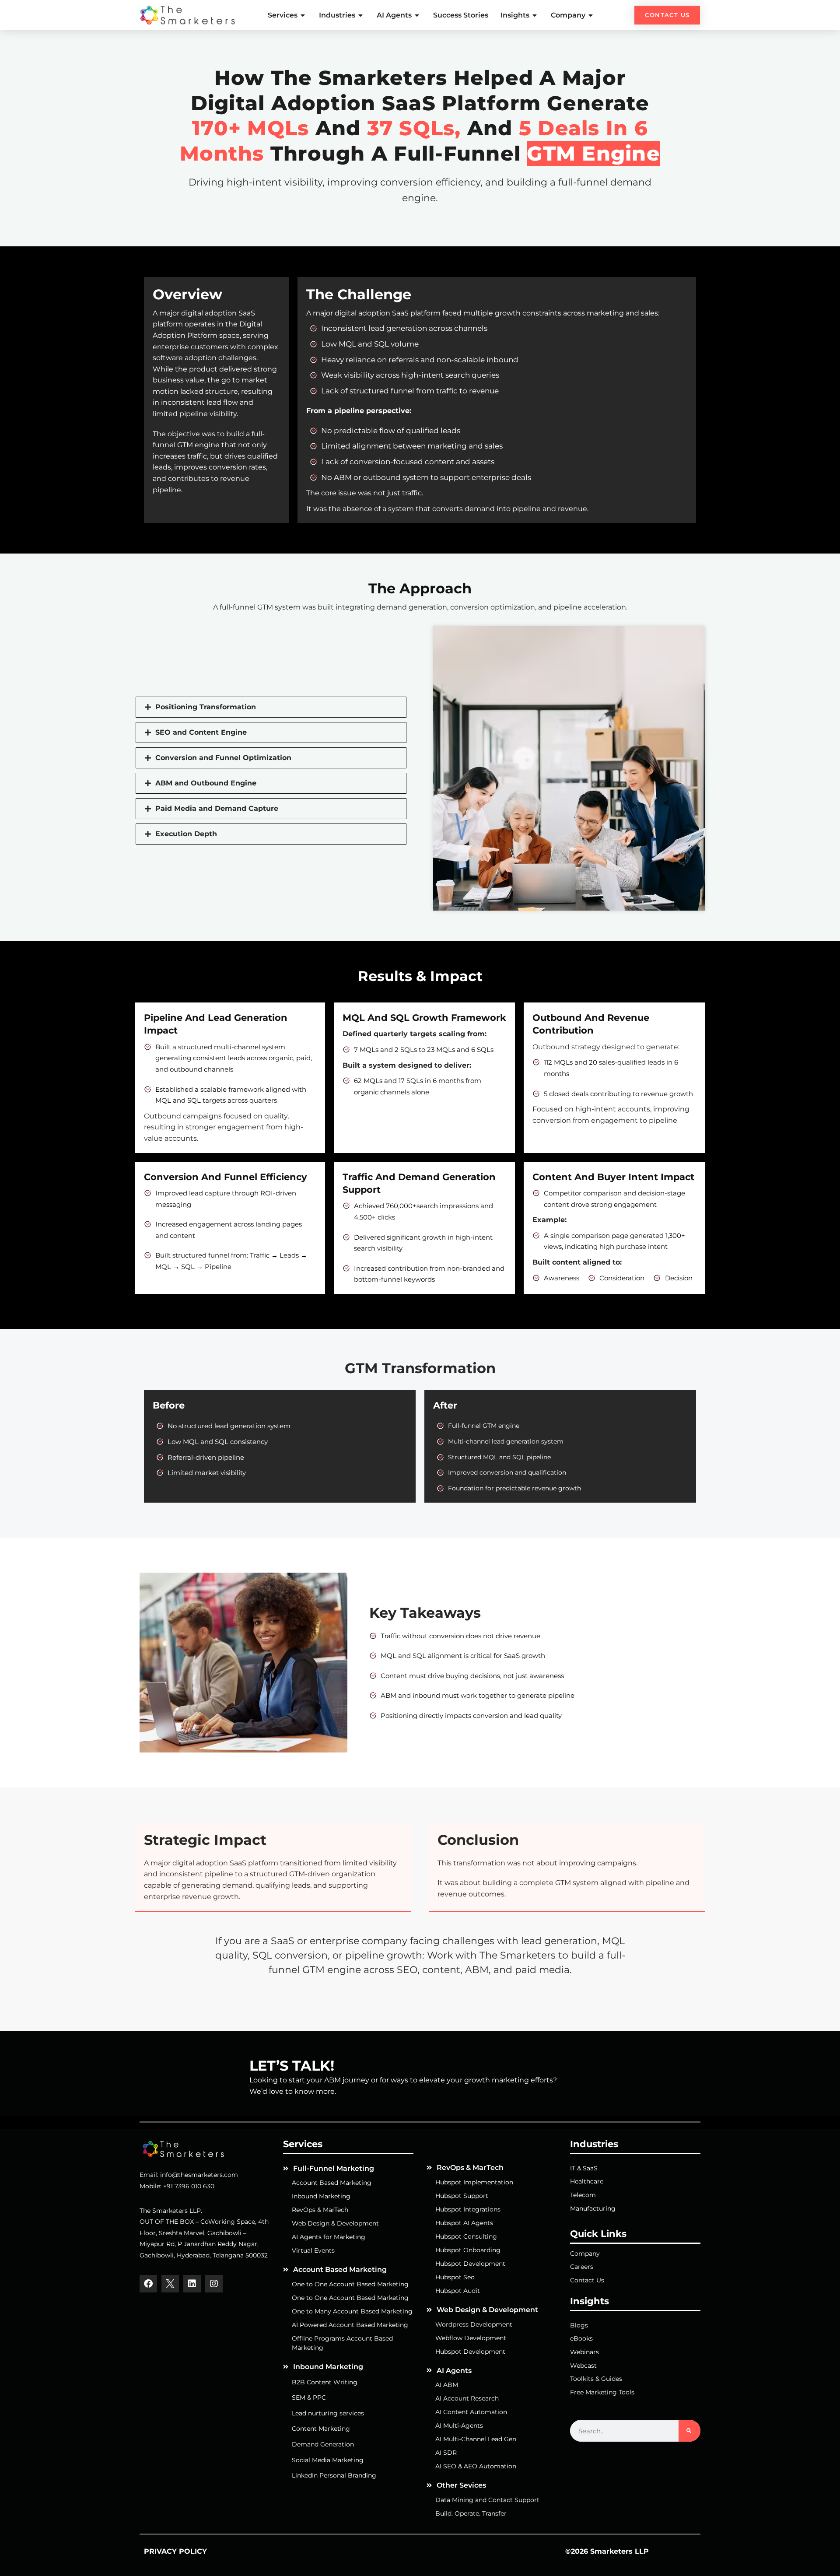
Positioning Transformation (206, 707)
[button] (271, 707)
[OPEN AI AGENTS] (417, 15)
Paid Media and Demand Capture (217, 809)
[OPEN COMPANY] (591, 15)
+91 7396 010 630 (189, 2186)
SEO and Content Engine (201, 732)
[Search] (689, 2431)
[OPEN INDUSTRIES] (361, 15)
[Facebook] (148, 2284)
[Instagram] (214, 2284)
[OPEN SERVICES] (303, 15)
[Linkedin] (192, 2284)
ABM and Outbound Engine (206, 783)
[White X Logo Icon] (170, 2284)
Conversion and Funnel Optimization (223, 758)
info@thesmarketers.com (199, 2175)
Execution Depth (186, 834)
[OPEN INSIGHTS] (535, 15)
